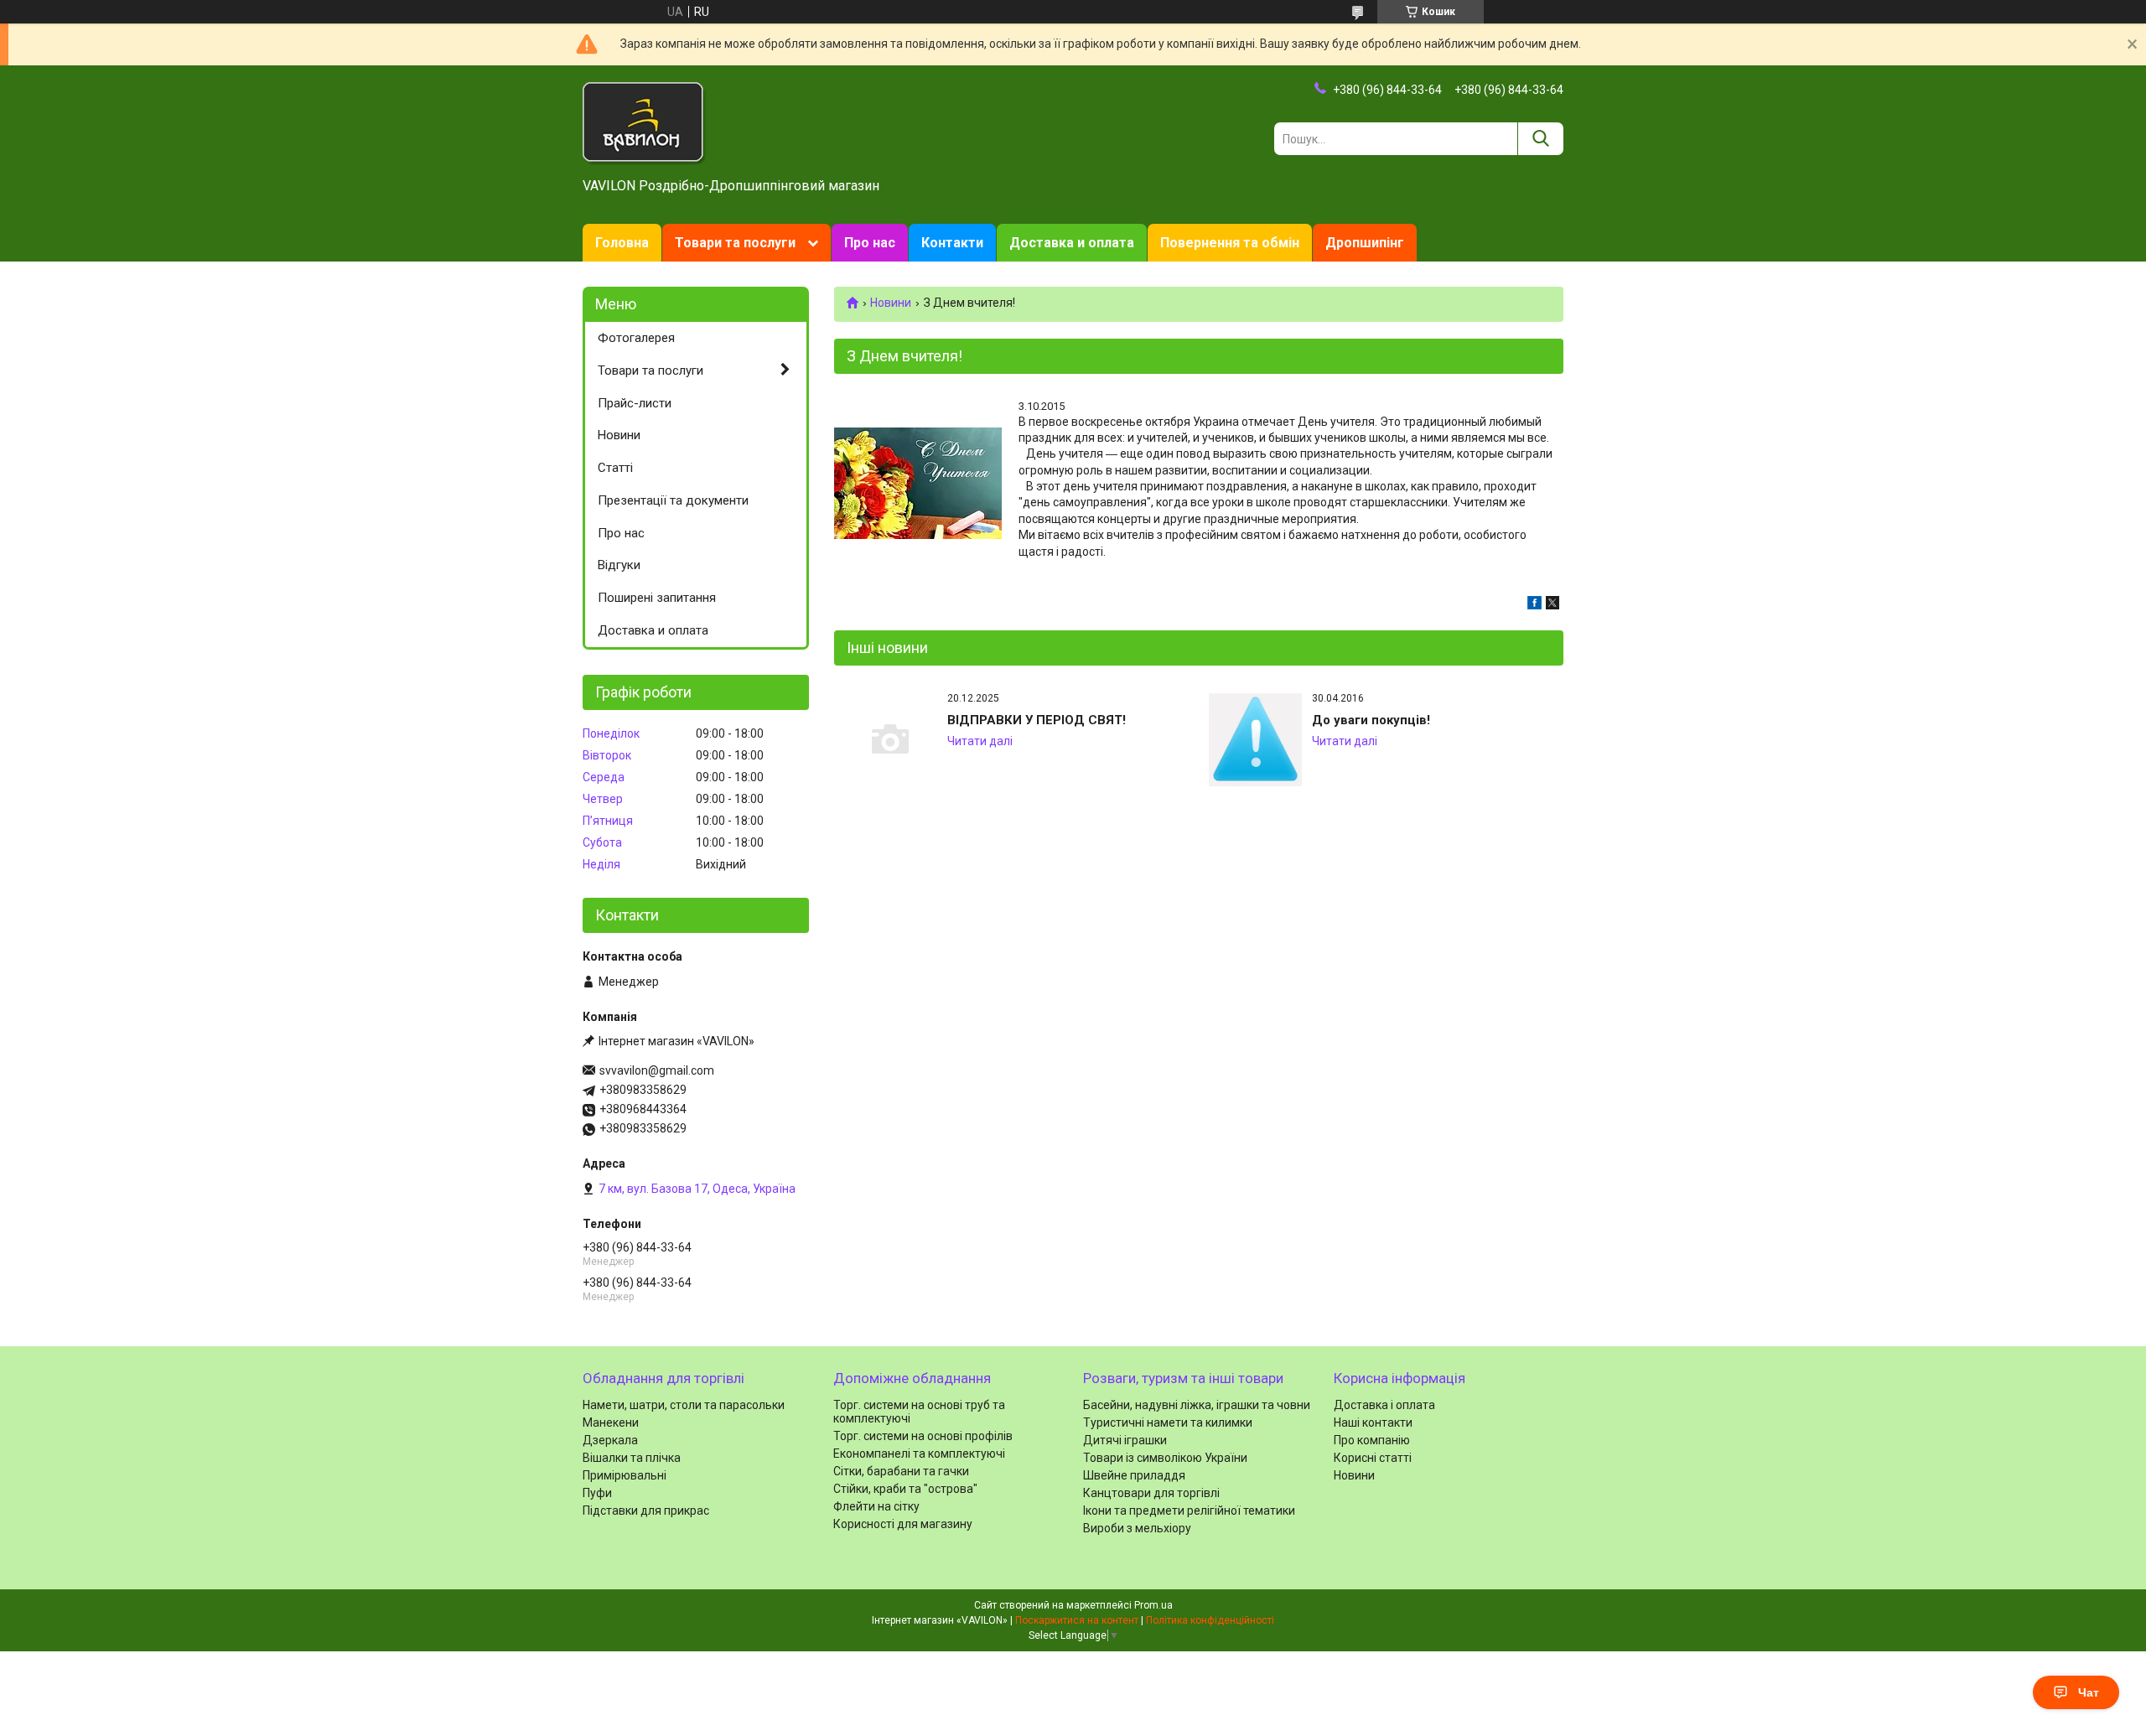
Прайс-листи (635, 403)
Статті (615, 468)
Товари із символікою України (1165, 1458)
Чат (2089, 1692)
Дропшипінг (1365, 243)
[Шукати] (1540, 139)
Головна (622, 243)
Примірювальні (625, 1475)
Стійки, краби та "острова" (905, 1489)
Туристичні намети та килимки (1168, 1422)
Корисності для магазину (903, 1524)
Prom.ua (1153, 1605)
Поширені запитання (657, 598)
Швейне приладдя (1134, 1475)
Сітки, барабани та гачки (901, 1471)
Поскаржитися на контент (1077, 1620)
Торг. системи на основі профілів (923, 1436)
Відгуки (619, 565)
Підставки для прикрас (646, 1511)
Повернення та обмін (1230, 243)
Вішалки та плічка (632, 1458)
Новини (891, 303)
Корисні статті (1373, 1458)
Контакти (952, 243)
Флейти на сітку (876, 1506)
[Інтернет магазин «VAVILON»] (645, 122)
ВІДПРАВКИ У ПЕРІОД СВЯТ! (1037, 720)
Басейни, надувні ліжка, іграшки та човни (1197, 1405)
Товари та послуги (735, 243)
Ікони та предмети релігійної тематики (1189, 1511)
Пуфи (597, 1493)
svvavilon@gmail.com (657, 1070)
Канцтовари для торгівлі (1151, 1493)
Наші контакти (1373, 1422)
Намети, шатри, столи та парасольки (684, 1405)
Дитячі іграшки (1125, 1440)
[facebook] (1534, 605)
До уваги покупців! (1371, 720)
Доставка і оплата (1384, 1405)
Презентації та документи (673, 500)
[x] (1552, 605)
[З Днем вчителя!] (918, 483)
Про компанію (1372, 1440)
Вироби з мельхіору (1137, 1528)
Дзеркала (610, 1440)
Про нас (870, 243)
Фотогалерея (636, 338)
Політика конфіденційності (1210, 1620)
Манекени (611, 1422)
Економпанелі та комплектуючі (919, 1454)
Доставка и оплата (1072, 243)
